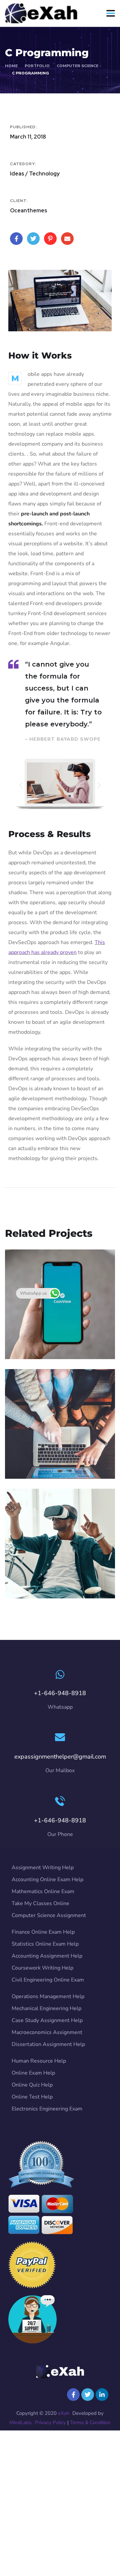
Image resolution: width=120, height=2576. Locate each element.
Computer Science (77, 66)
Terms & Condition (90, 2422)
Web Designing (42, 1455)
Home (11, 66)
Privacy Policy (50, 2422)
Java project (37, 1575)
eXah (64, 2413)
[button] (21, 785)
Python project (41, 1336)
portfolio (37, 66)
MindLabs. (21, 2422)
